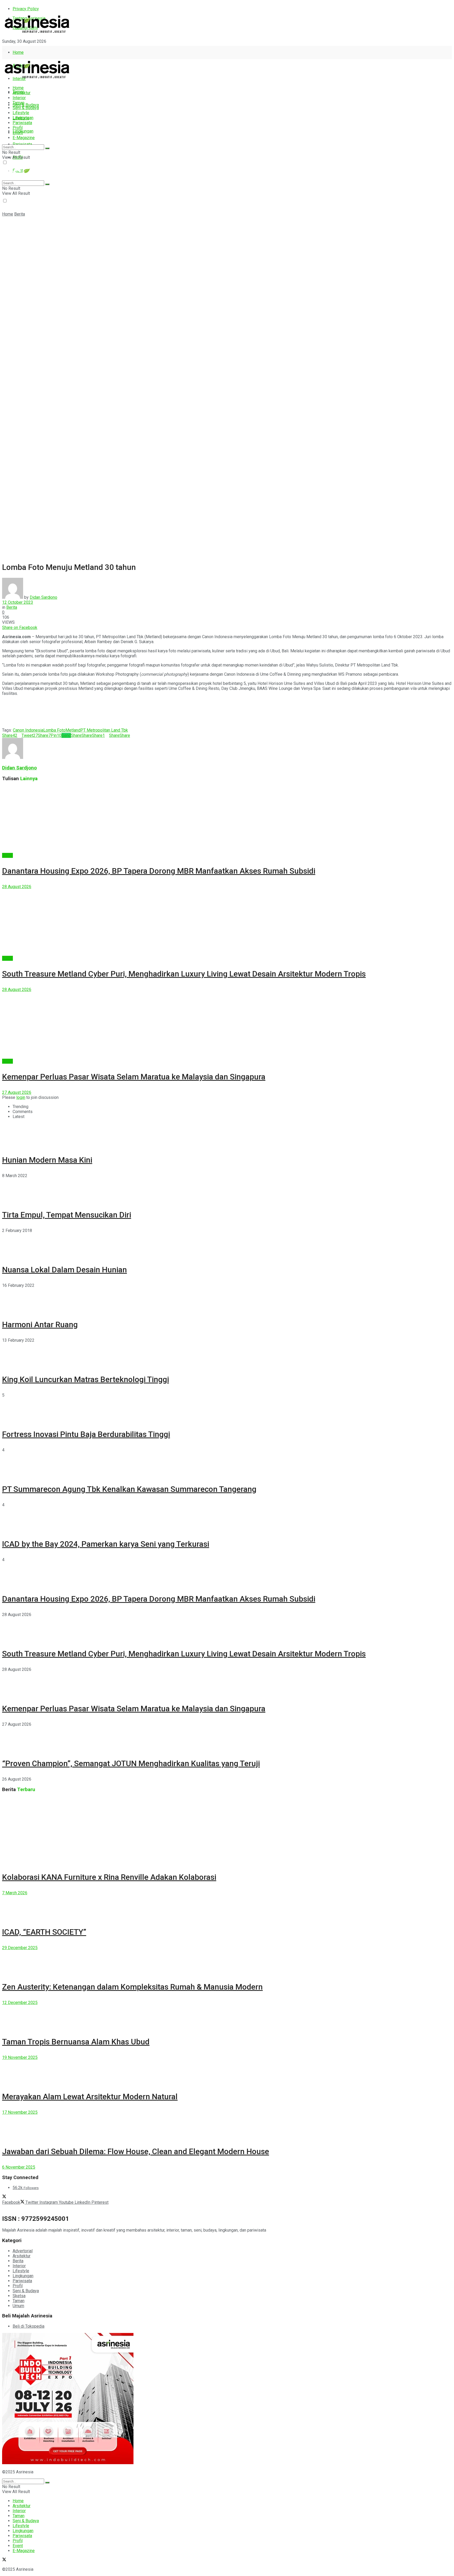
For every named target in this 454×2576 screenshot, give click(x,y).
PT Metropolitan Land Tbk (104, 730)
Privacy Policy (26, 9)
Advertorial (23, 2251)
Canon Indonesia (28, 730)
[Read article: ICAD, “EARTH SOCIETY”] (227, 1907)
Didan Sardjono (43, 597)
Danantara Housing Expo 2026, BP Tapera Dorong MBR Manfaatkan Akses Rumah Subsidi (159, 871)
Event (18, 133)
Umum (18, 2306)
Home (18, 52)
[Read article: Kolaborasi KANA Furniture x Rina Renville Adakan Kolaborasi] (227, 1831)
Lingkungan (23, 131)
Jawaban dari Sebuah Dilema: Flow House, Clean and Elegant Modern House (136, 2151)
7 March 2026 (15, 1893)
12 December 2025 (20, 2003)
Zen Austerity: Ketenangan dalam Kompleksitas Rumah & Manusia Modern (132, 1987)
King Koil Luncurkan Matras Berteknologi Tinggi (86, 1379)
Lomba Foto (54, 730)
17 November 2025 (20, 2112)
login (21, 1097)
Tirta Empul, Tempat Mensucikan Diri (67, 1215)
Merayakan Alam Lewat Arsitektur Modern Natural (90, 2097)
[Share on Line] (44, 628)
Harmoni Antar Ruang (40, 1324)
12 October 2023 (18, 602)
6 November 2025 (19, 2167)
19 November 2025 (20, 2057)
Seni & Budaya (26, 105)
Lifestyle (21, 113)
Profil (18, 128)
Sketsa (19, 2296)
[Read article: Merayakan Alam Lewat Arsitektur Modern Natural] (227, 2072)
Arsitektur (22, 93)
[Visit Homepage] (37, 33)
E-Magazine (24, 138)
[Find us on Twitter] (4, 51)
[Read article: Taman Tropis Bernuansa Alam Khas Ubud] (227, 2017)
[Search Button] (47, 148)
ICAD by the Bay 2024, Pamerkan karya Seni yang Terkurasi (106, 1544)
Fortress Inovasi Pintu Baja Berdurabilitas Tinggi (86, 1434)
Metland (73, 730)
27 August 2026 (17, 1092)
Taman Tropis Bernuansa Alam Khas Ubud (76, 2042)
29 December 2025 (20, 1948)
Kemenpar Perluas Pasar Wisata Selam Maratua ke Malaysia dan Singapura (134, 1077)
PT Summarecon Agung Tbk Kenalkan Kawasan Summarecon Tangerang (129, 1489)
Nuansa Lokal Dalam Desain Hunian (65, 1270)
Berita (20, 214)
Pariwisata (22, 123)
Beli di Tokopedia (29, 2326)
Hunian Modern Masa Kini (47, 1160)
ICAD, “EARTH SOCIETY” (44, 1932)
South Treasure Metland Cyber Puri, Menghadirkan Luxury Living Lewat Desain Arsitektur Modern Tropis (184, 974)
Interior (19, 98)
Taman (19, 103)
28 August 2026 (17, 887)
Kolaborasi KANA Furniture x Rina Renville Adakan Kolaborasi (109, 1877)
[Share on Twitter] (39, 628)
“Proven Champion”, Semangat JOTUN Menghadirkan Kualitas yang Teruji (131, 1763)
